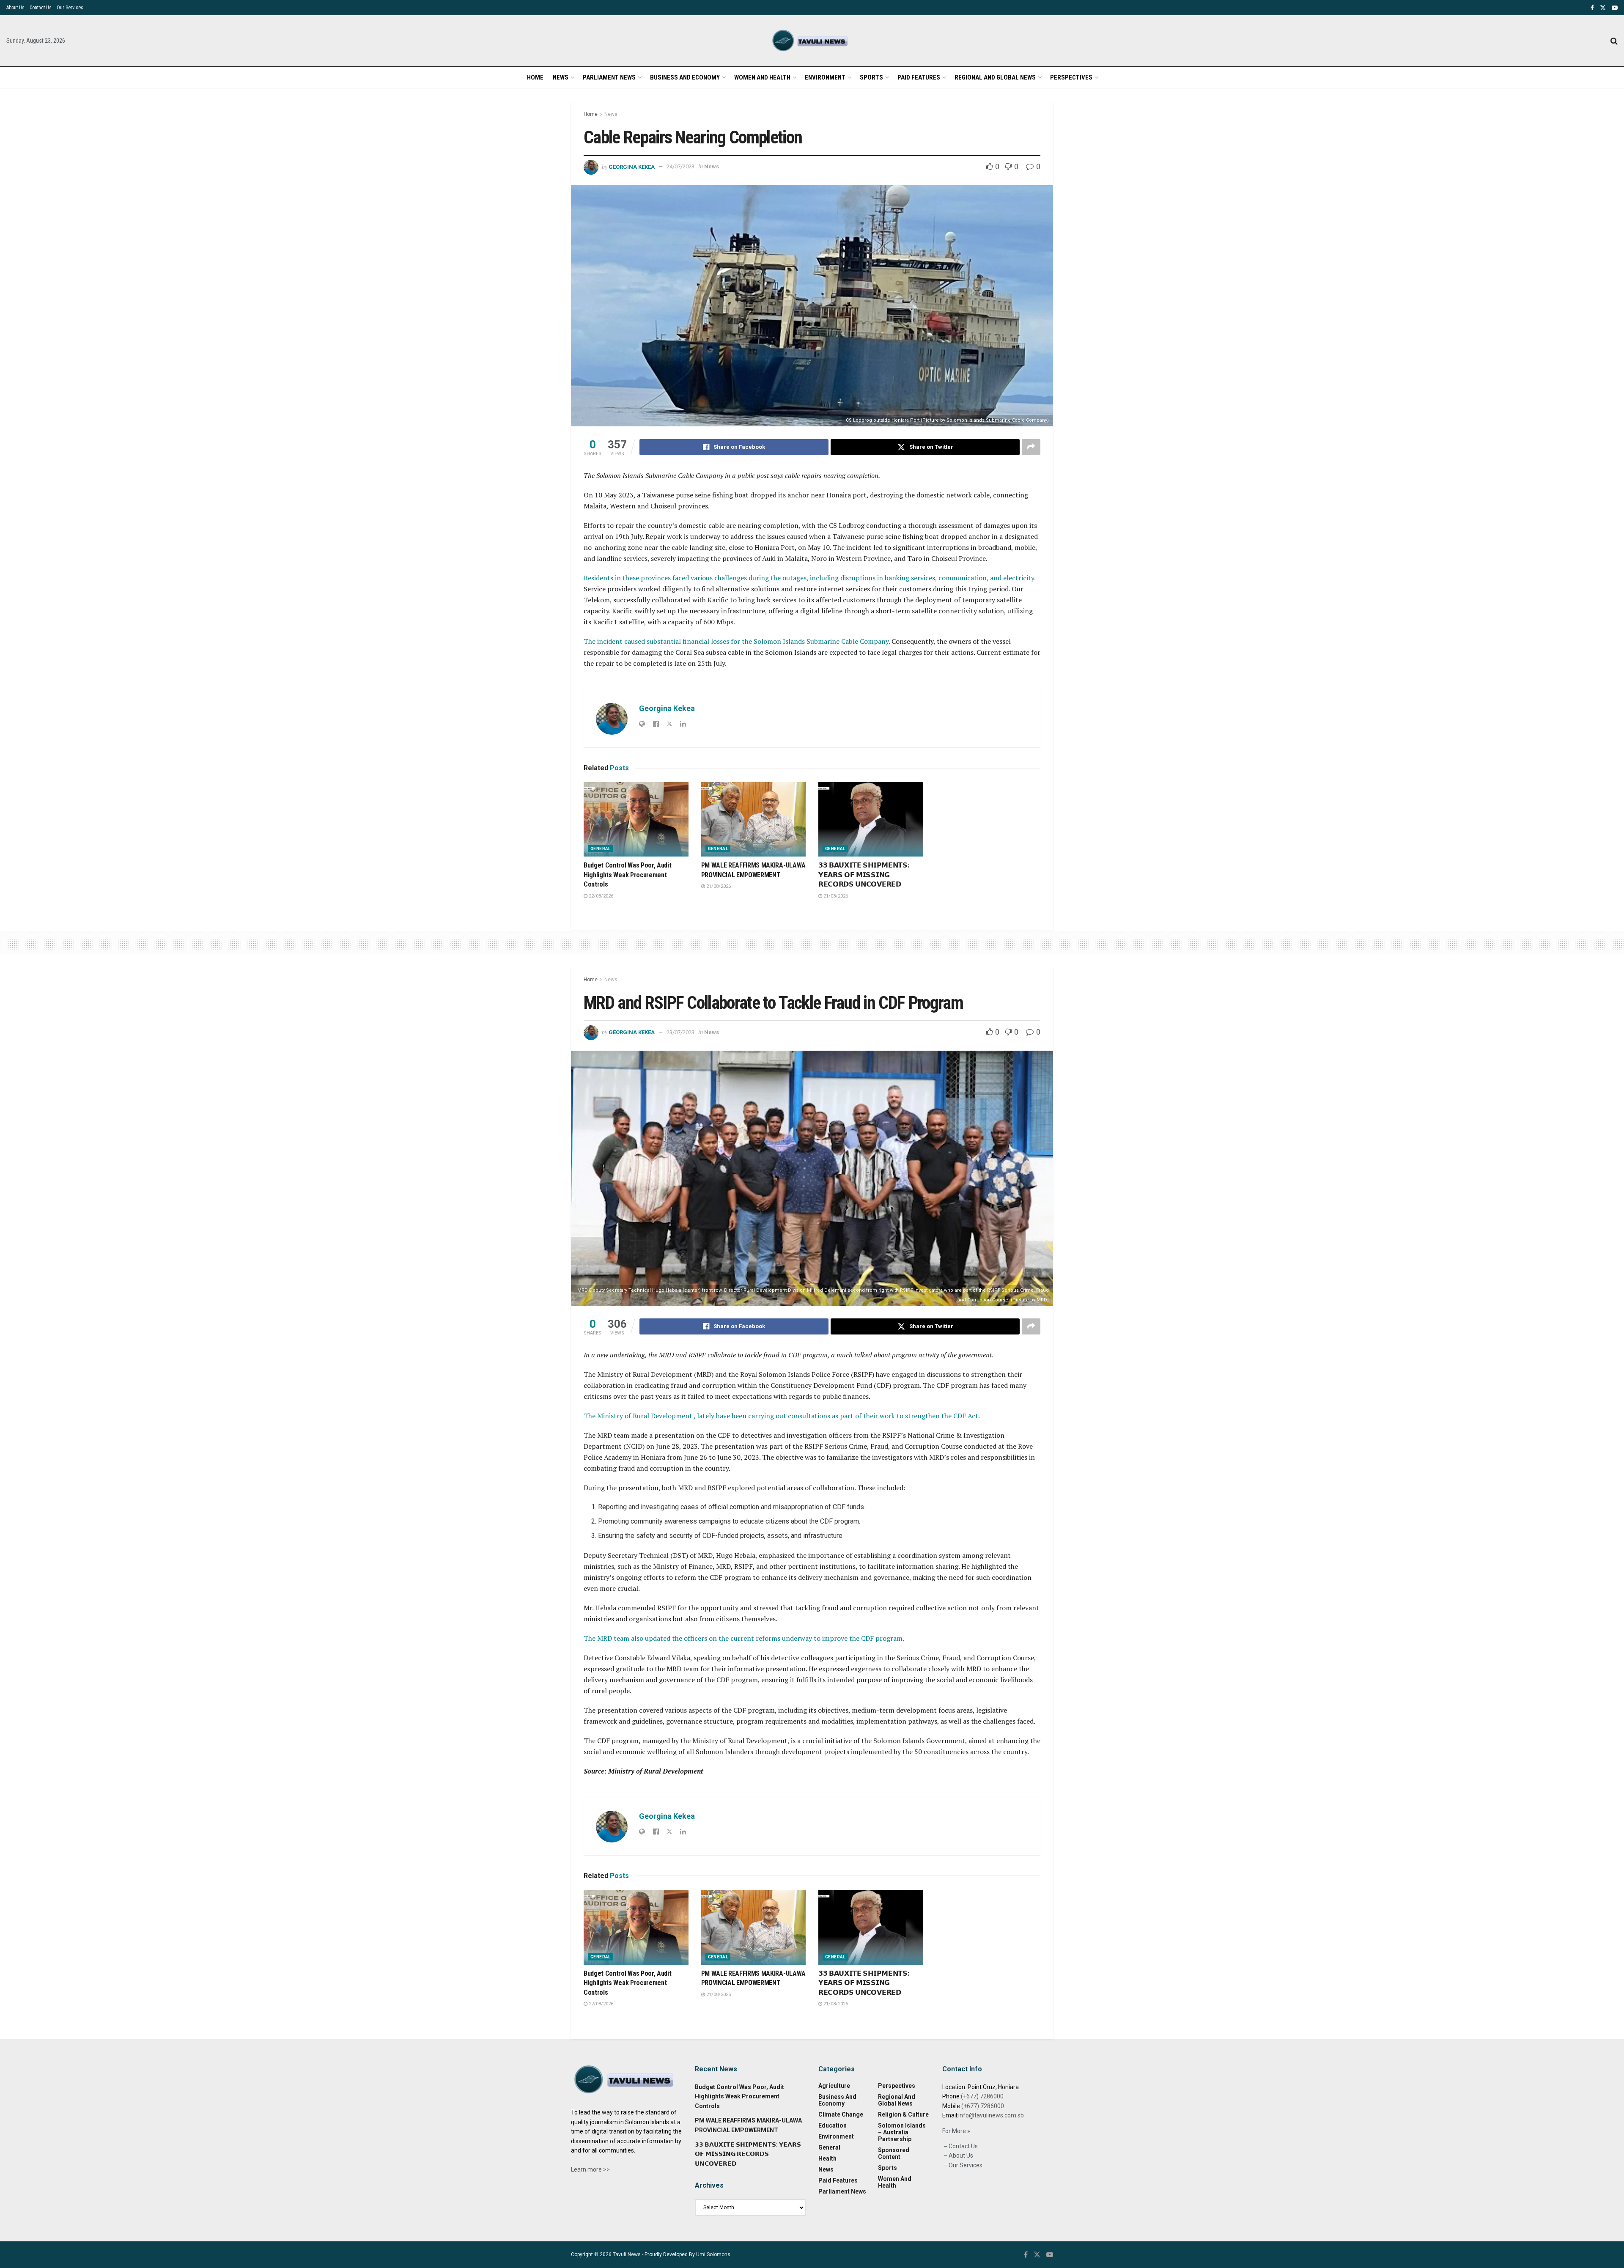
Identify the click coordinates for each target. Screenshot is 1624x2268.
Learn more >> (590, 2169)
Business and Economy (685, 77)
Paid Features (919, 77)
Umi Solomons (713, 2254)
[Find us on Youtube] (1615, 8)
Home (535, 77)
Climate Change (841, 2114)
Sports (871, 77)
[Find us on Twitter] (1603, 8)
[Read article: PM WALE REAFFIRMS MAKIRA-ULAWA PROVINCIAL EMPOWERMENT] (754, 820)
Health (827, 2158)
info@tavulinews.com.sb (991, 2115)
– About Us (958, 2155)
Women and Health (762, 77)
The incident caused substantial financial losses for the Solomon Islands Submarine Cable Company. (738, 641)
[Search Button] (1614, 41)
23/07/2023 (680, 1032)
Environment (825, 77)
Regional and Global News (995, 77)
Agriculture (834, 2086)
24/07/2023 (680, 166)
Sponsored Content (894, 2153)
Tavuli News (627, 2254)
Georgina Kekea (632, 166)
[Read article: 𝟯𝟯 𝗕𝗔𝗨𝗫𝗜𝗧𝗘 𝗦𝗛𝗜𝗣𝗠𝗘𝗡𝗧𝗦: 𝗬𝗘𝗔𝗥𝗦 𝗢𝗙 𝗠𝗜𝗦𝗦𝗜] (871, 820)
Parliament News (609, 77)
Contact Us (41, 8)
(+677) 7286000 (982, 2096)
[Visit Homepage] (812, 41)
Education (833, 2125)
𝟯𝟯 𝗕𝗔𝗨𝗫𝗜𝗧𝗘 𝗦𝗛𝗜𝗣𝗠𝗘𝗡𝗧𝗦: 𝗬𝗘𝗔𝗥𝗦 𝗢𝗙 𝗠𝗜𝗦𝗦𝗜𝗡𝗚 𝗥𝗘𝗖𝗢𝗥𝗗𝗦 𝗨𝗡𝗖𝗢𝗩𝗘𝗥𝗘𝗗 (864, 875)
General (601, 849)
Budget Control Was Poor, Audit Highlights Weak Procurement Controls (627, 875)
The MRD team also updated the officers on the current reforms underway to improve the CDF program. (744, 1638)
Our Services (70, 8)
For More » (956, 2131)
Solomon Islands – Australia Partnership (902, 2132)
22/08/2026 (600, 896)
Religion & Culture (903, 2114)
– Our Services (962, 2165)
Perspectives (1071, 77)
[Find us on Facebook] (1592, 8)
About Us (15, 8)
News (561, 77)
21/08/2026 (718, 886)
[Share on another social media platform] (1031, 447)
